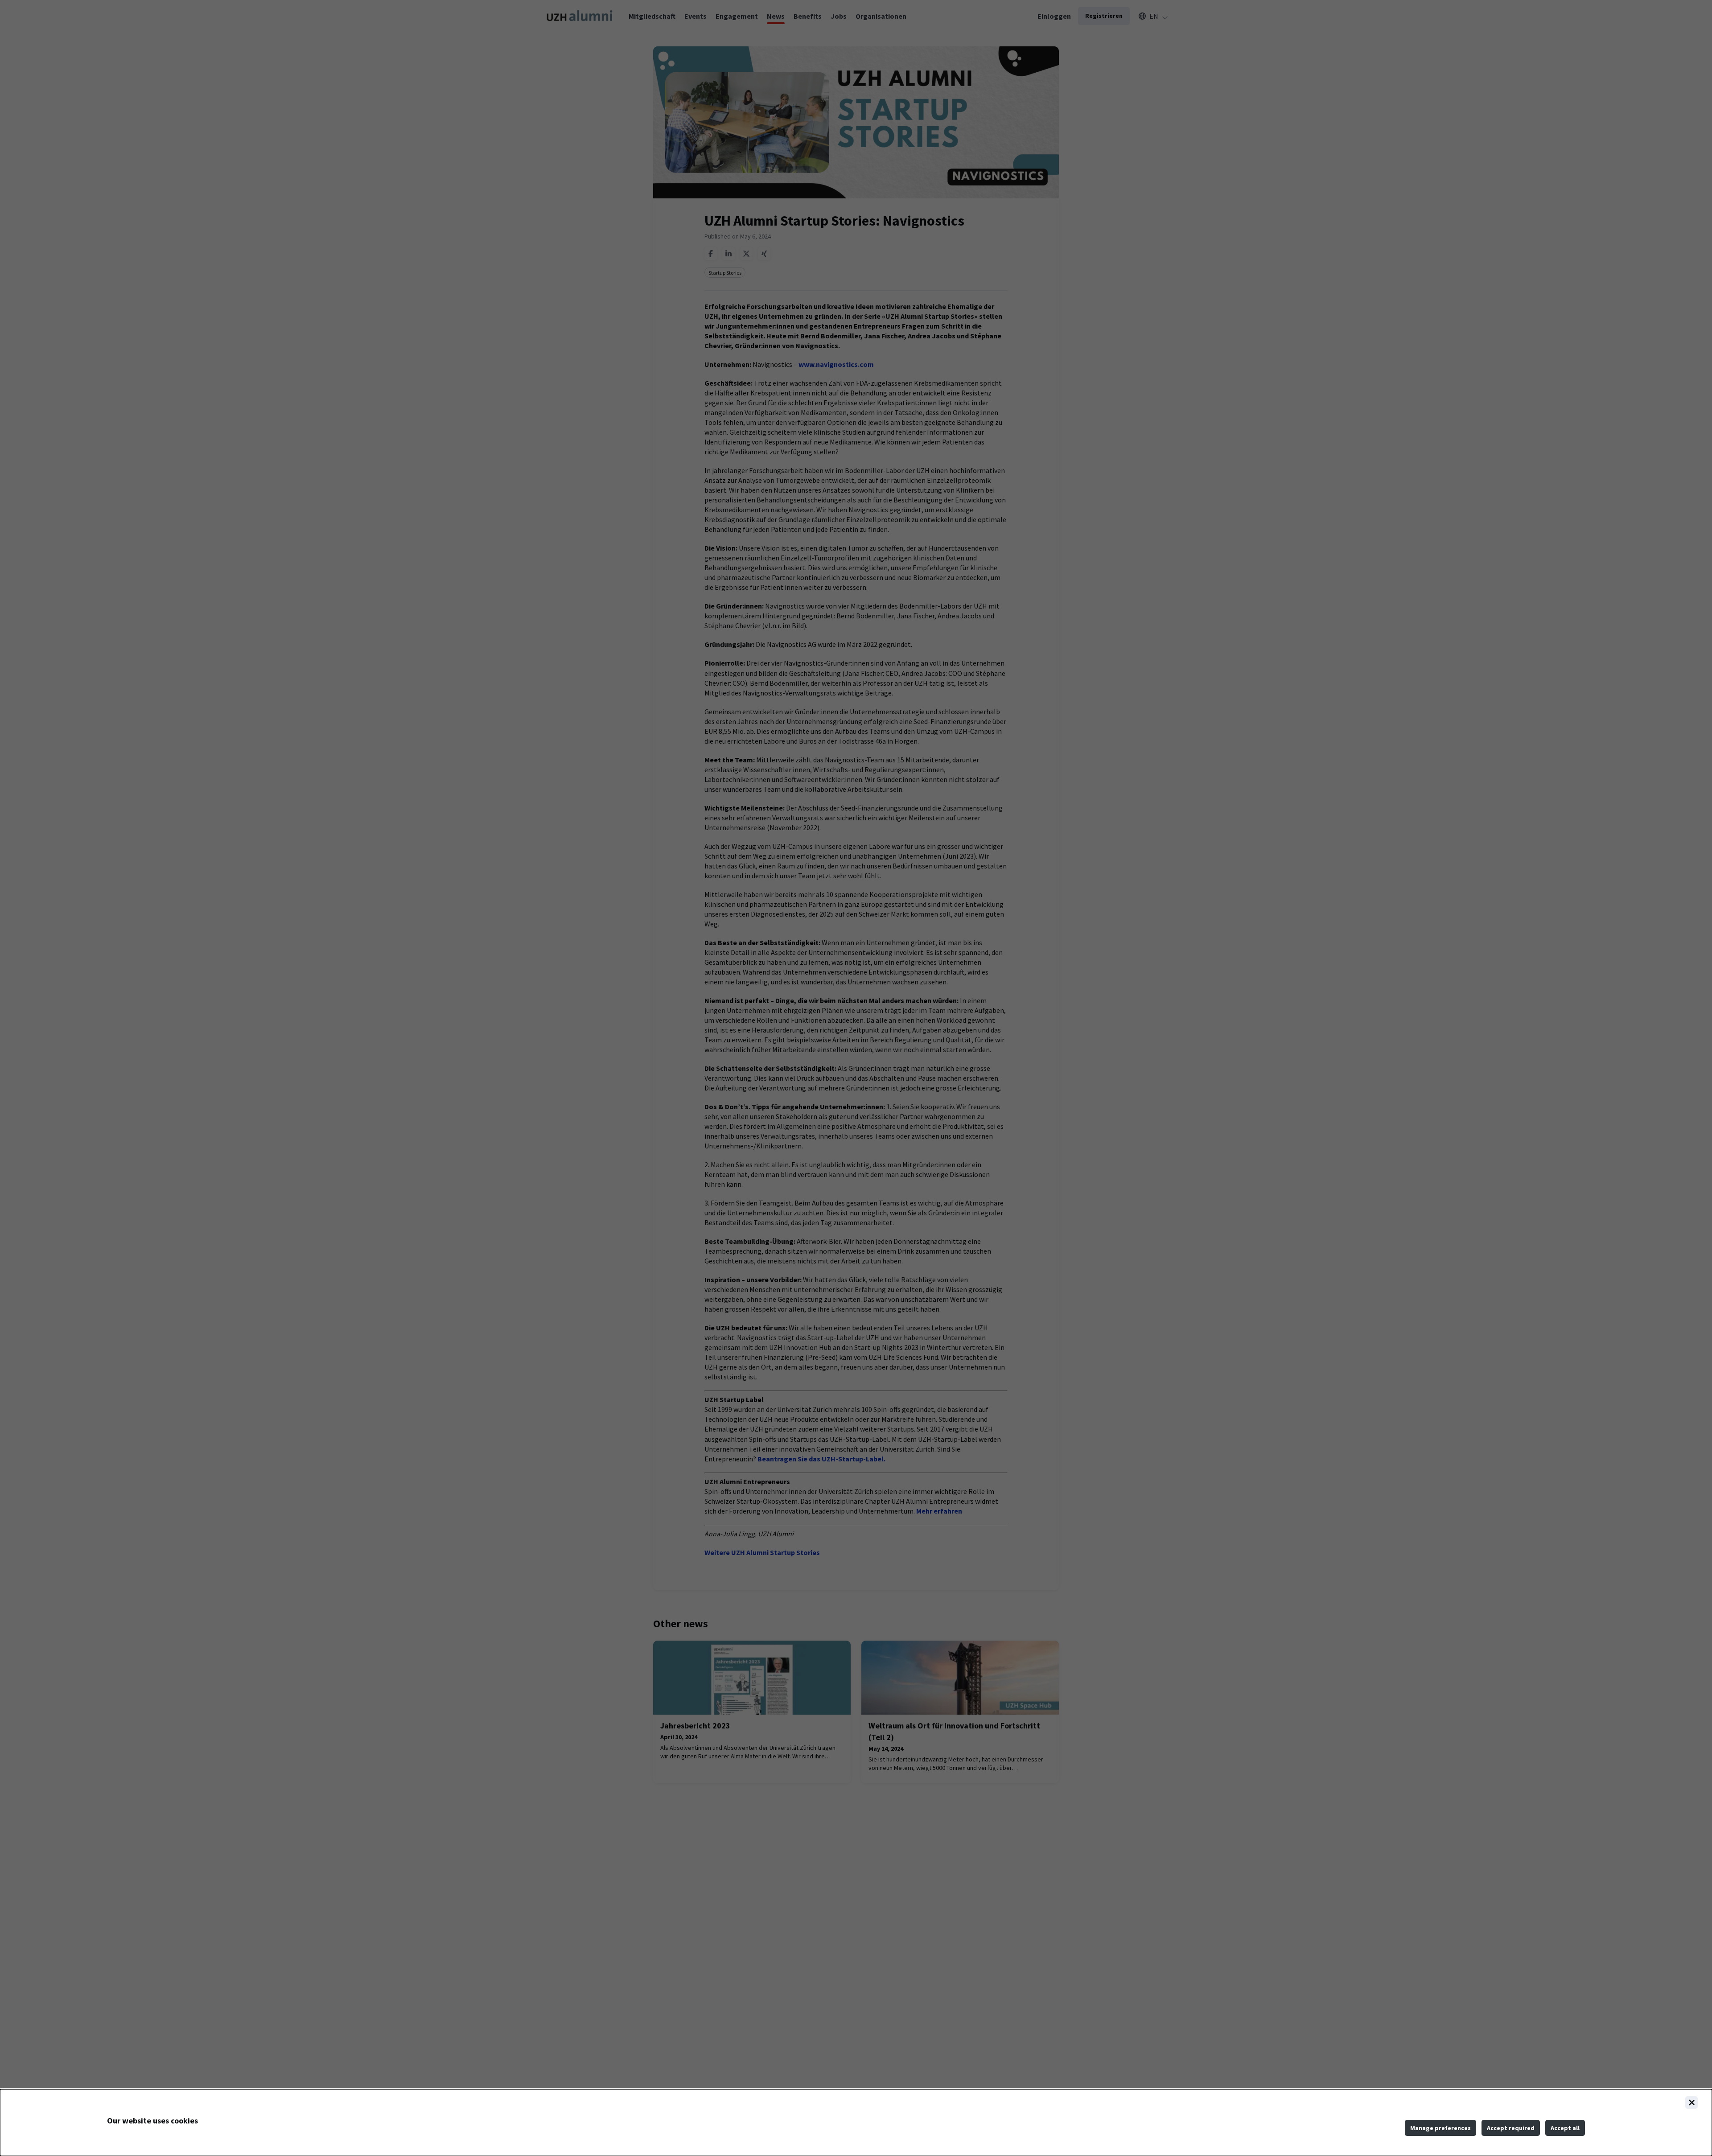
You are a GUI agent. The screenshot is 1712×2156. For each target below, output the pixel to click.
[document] (856, 2123)
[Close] (1691, 2103)
